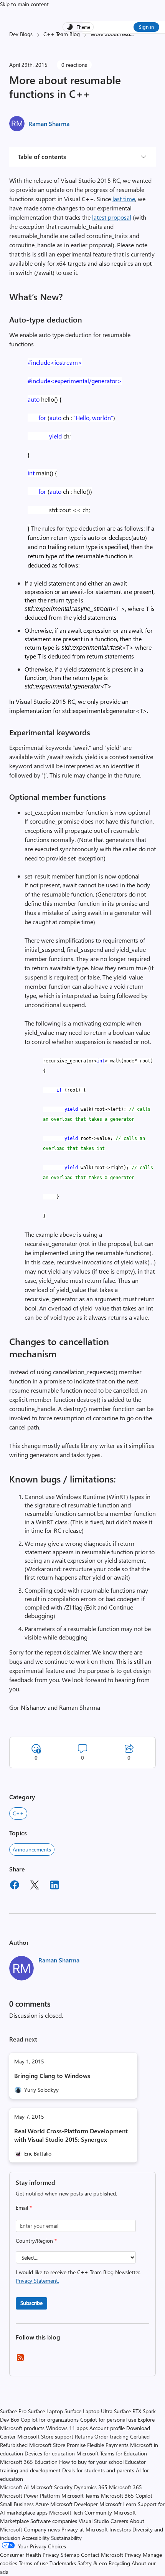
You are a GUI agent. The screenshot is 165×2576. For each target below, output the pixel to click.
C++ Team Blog (62, 34)
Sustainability (66, 2538)
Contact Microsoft (102, 2555)
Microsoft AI (14, 2487)
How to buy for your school (91, 2462)
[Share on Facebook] (15, 1886)
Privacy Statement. (37, 2281)
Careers (119, 2521)
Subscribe (31, 2303)
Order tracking (111, 2436)
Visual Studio (94, 2521)
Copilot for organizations (50, 2420)
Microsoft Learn (118, 2504)
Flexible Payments (108, 2445)
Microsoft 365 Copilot (127, 2496)
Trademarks (63, 2563)
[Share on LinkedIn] (54, 1886)
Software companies (54, 2521)
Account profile (107, 2428)
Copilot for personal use (108, 2420)
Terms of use (33, 2563)
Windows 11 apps (67, 2428)
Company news (42, 2529)
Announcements (32, 1849)
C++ (18, 1813)
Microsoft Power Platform (30, 2496)
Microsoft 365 (125, 2487)
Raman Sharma (49, 123)
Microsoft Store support (45, 2436)
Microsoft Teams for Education (112, 2453)
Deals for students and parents (98, 2470)
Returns (84, 2436)
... (132, 34)
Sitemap (70, 2555)
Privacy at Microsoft (85, 2529)
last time (124, 199)
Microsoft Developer (74, 2504)
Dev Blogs (21, 34)
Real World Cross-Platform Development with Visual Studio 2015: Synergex (71, 2135)
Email (24, 2208)
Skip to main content (24, 4)
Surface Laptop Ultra (88, 2411)
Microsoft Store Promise (57, 2445)
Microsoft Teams (80, 2496)
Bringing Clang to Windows (52, 2076)
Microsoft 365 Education (29, 2462)
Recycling (119, 2563)
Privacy (134, 2555)
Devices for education (50, 2453)
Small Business (17, 2504)
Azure (42, 2504)
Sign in (146, 27)
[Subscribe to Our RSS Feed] (20, 2360)
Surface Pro (13, 2411)
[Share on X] (35, 1886)
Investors (120, 2529)
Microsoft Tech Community (81, 2512)
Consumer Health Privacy (30, 2555)
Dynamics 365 (91, 2487)
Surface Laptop (45, 2411)
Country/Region (36, 2241)
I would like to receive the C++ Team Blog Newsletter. (78, 2276)
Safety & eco (92, 2563)
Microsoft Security (51, 2487)
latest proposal (112, 217)
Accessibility (36, 2538)
